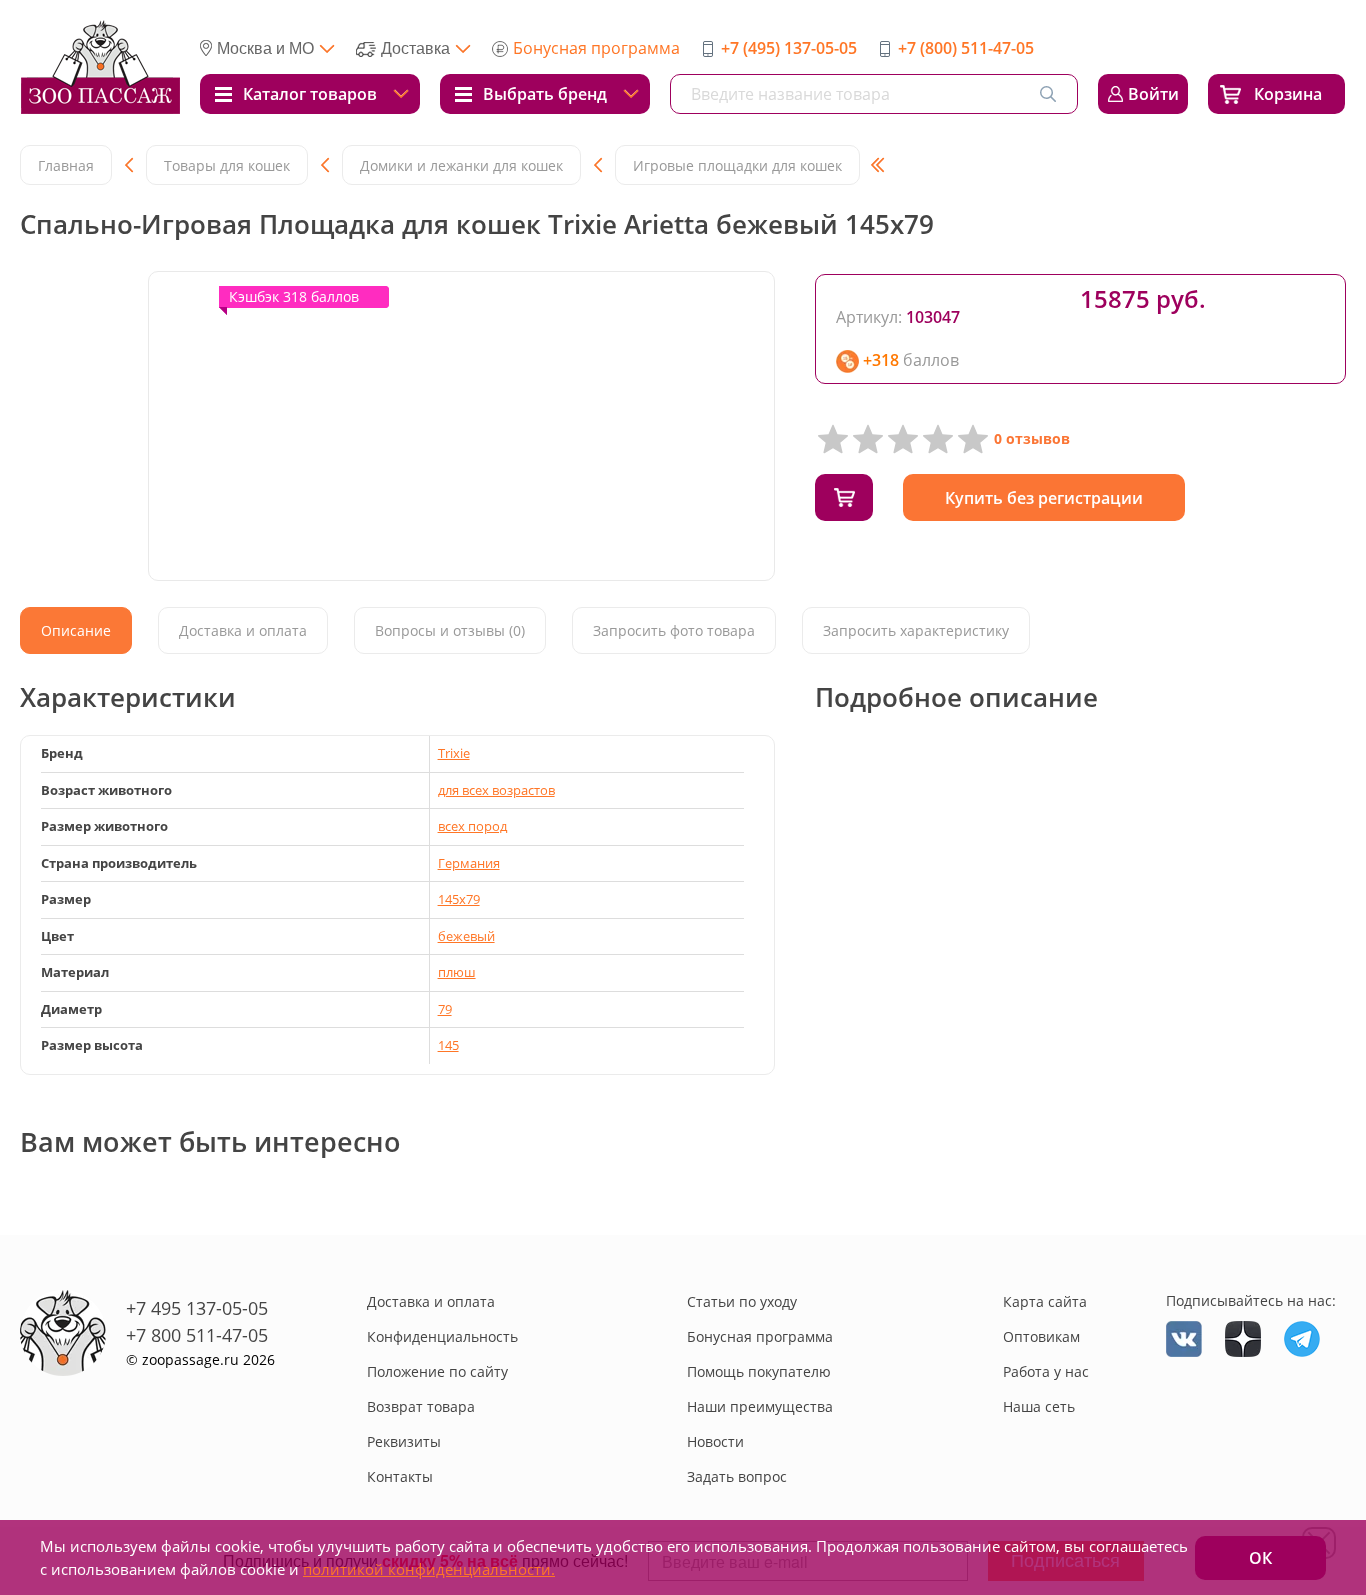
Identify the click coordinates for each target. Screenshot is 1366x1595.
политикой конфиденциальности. (429, 1569)
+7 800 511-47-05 (197, 1335)
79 (445, 1009)
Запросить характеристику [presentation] (916, 630)
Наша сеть (1039, 1406)
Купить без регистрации (1044, 498)
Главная (66, 165)
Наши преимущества (760, 1406)
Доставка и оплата (431, 1301)
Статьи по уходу (742, 1301)
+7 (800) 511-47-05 (966, 48)
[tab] (76, 630)
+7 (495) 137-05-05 (789, 48)
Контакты (400, 1476)
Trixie (454, 753)
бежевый (466, 936)
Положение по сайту (437, 1371)
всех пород (472, 826)
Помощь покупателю (759, 1371)
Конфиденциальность (442, 1336)
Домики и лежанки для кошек (461, 165)
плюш (457, 972)
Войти (1153, 94)
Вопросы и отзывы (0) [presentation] (450, 630)
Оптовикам (1041, 1336)
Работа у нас (1046, 1371)
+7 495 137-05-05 (197, 1308)
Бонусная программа (596, 48)
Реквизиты (404, 1441)
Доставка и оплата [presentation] (243, 630)
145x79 (459, 899)
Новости (715, 1441)
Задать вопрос (737, 1476)
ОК (1260, 1558)
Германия (469, 863)
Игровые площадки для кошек (737, 165)
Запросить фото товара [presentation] (674, 630)
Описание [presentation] (76, 630)
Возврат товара (421, 1406)
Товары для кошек (227, 165)
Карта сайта (1045, 1301)
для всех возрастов (496, 790)
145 (448, 1045)
